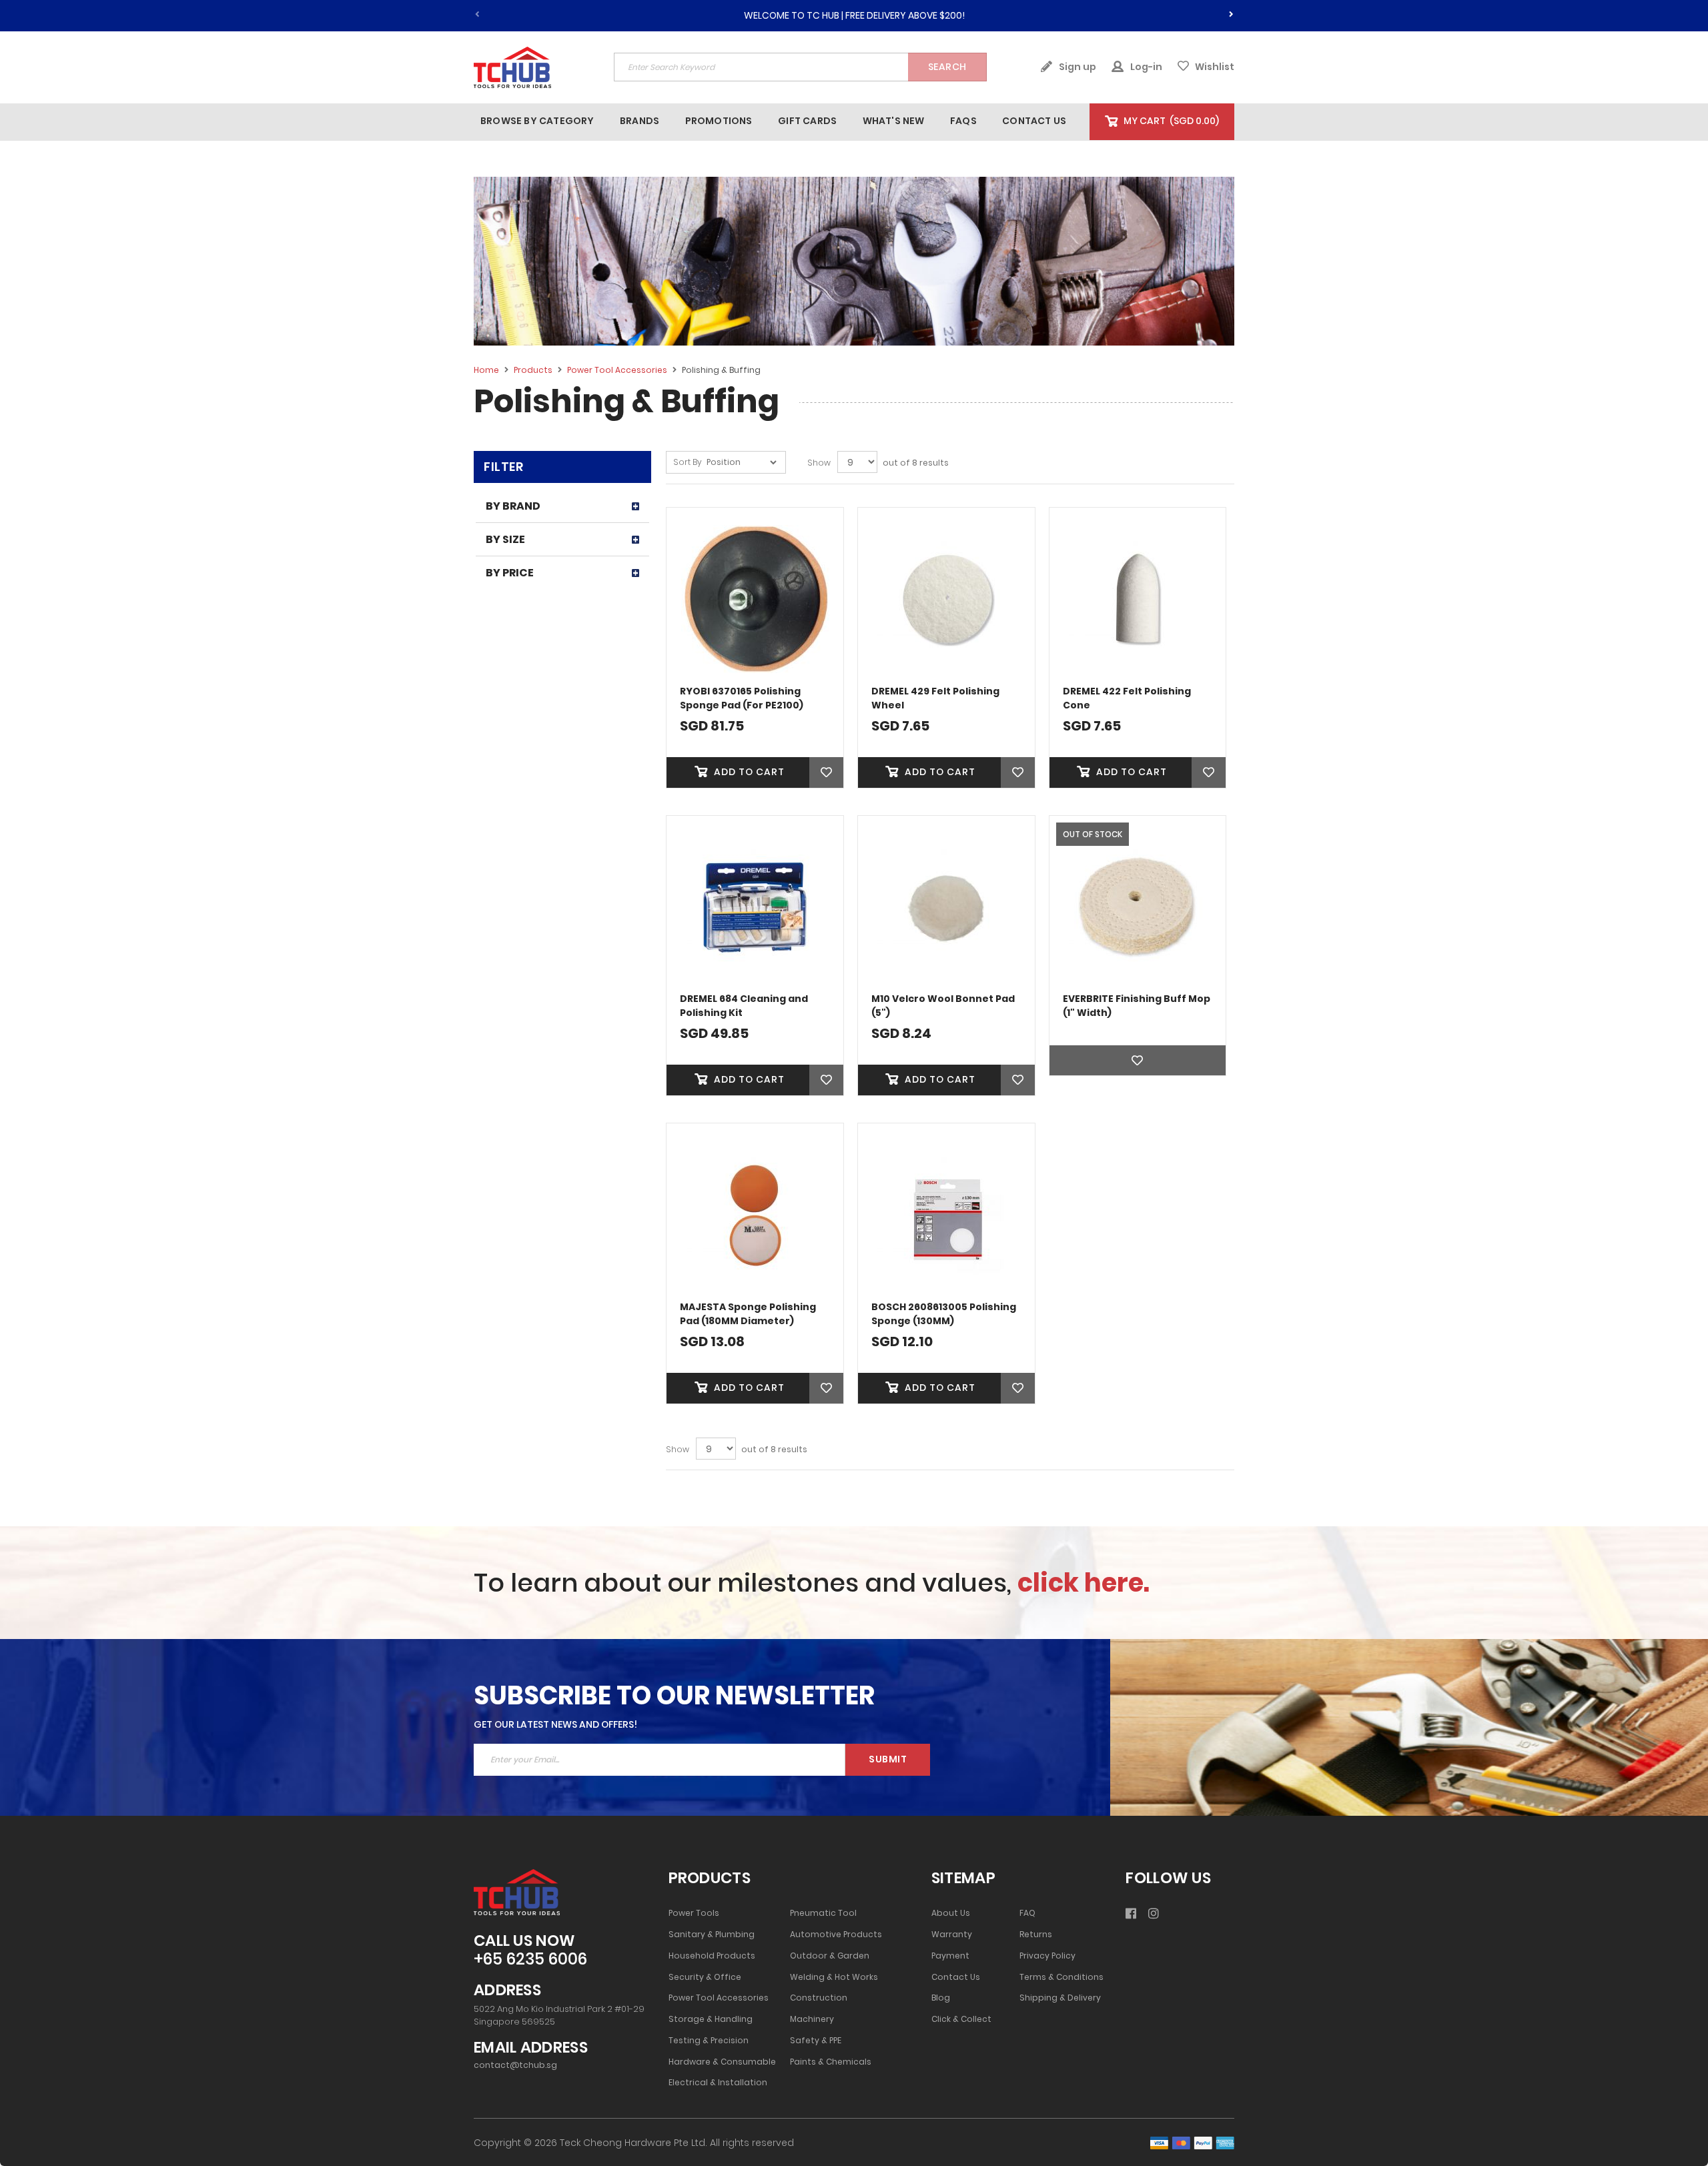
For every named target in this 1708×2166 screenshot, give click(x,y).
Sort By (688, 462)
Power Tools (694, 1913)
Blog (941, 1998)
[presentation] (1231, 12)
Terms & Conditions (1061, 1977)
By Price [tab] (510, 573)
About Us (951, 1913)
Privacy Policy (1047, 1956)
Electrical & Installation (718, 2083)
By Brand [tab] (513, 506)
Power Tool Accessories (618, 370)
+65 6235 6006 (530, 1960)
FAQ (1027, 1913)
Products (534, 370)
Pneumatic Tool (823, 1913)
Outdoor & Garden (830, 1956)
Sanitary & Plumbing (712, 1935)
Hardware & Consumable (722, 2062)
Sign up (1077, 67)
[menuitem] (537, 121)
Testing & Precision (709, 2041)
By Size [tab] (505, 539)
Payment (950, 1956)
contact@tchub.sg (515, 2065)
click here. (1084, 1583)
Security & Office (705, 1977)
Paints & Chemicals (831, 2062)
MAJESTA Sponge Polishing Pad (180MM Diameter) (748, 1314)
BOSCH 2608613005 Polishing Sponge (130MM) (944, 1314)
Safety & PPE (816, 2041)
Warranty (952, 1935)
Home (487, 370)
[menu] (782, 121)
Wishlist (1214, 67)
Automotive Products (836, 1935)
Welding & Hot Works (834, 1977)
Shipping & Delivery (1060, 1998)
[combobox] (800, 67)
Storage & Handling (711, 2019)
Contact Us (956, 1977)
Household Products (712, 1956)
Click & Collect (961, 2019)
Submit (888, 1759)
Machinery (812, 2019)
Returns (1036, 1935)
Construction (819, 1998)
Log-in (1145, 67)
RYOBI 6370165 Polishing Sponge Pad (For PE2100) (742, 698)
